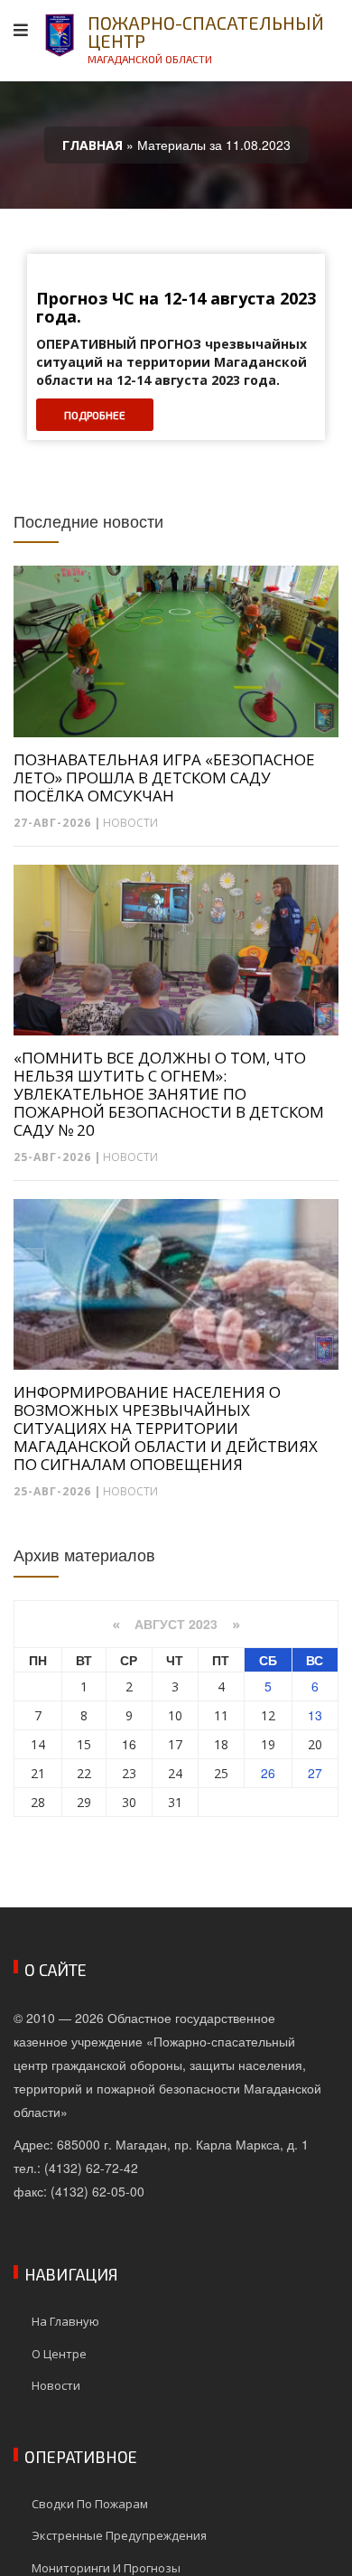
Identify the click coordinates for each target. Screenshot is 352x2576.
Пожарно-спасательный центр (206, 38)
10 (175, 1715)
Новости (130, 823)
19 (268, 1744)
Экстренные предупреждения (119, 2535)
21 (38, 1773)
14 (38, 1744)
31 (175, 1802)
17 (175, 1744)
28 (38, 1802)
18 (221, 1744)
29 (84, 1802)
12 (268, 1715)
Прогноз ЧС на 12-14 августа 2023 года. (176, 308)
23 (129, 1773)
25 (221, 1773)
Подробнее (95, 415)
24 (175, 1773)
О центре (59, 2354)
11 (221, 1715)
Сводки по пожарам (90, 2504)
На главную (65, 2321)
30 (129, 1802)
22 (84, 1773)
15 (84, 1744)
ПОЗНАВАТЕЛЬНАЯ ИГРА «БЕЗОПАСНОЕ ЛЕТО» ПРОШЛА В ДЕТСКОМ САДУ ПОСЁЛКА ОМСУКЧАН (164, 778)
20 (315, 1744)
